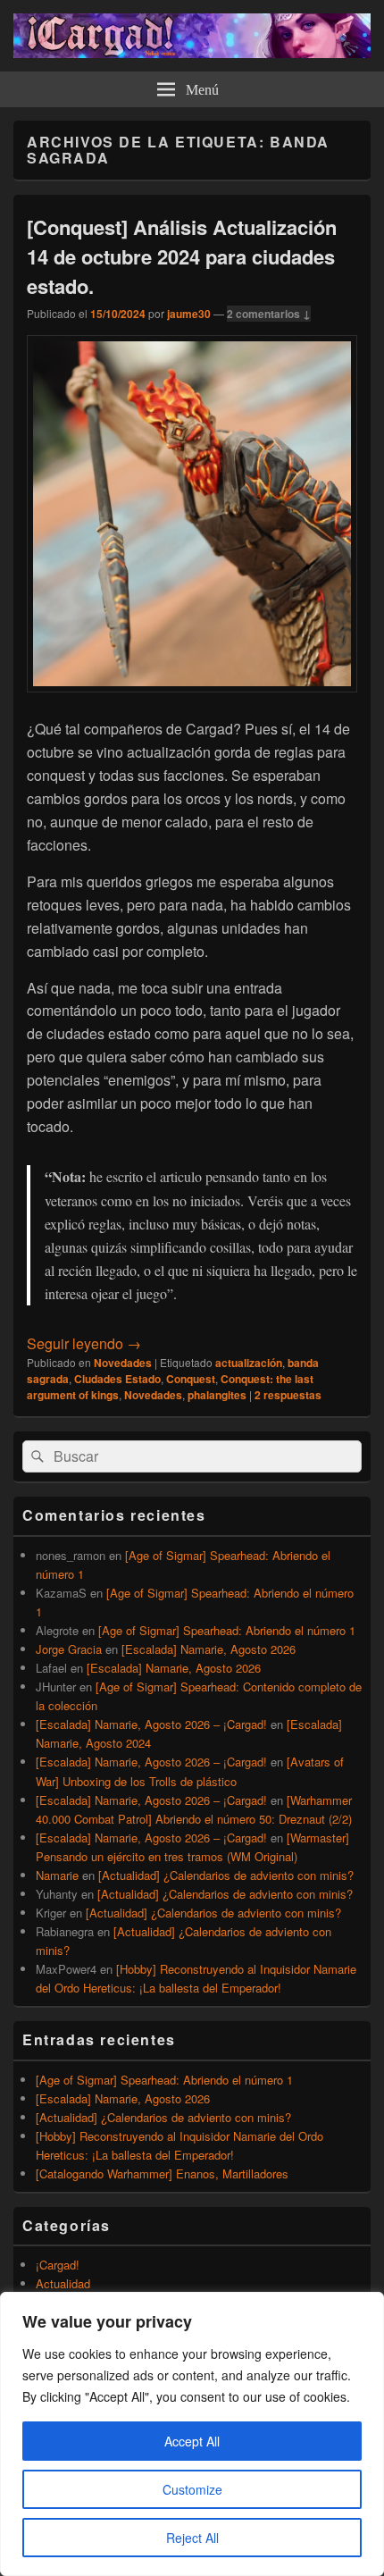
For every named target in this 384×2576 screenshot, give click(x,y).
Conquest (191, 1379)
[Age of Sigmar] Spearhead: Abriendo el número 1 (227, 1630)
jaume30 (189, 314)
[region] (192, 2434)
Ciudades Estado (117, 1379)
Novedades (123, 1363)
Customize (192, 2489)
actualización (249, 1363)
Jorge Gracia (69, 1649)
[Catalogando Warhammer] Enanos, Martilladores (162, 2173)
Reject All (192, 2538)
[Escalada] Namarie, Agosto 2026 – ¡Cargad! (151, 1724)
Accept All (192, 2441)
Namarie (57, 1875)
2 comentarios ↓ (269, 314)
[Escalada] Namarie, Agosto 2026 (209, 1649)
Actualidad (63, 2283)
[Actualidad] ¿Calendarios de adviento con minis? (226, 1875)
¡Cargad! (58, 2265)
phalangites (217, 1395)
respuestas (288, 1395)
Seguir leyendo (84, 1343)
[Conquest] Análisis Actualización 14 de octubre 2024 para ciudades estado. (182, 256)
